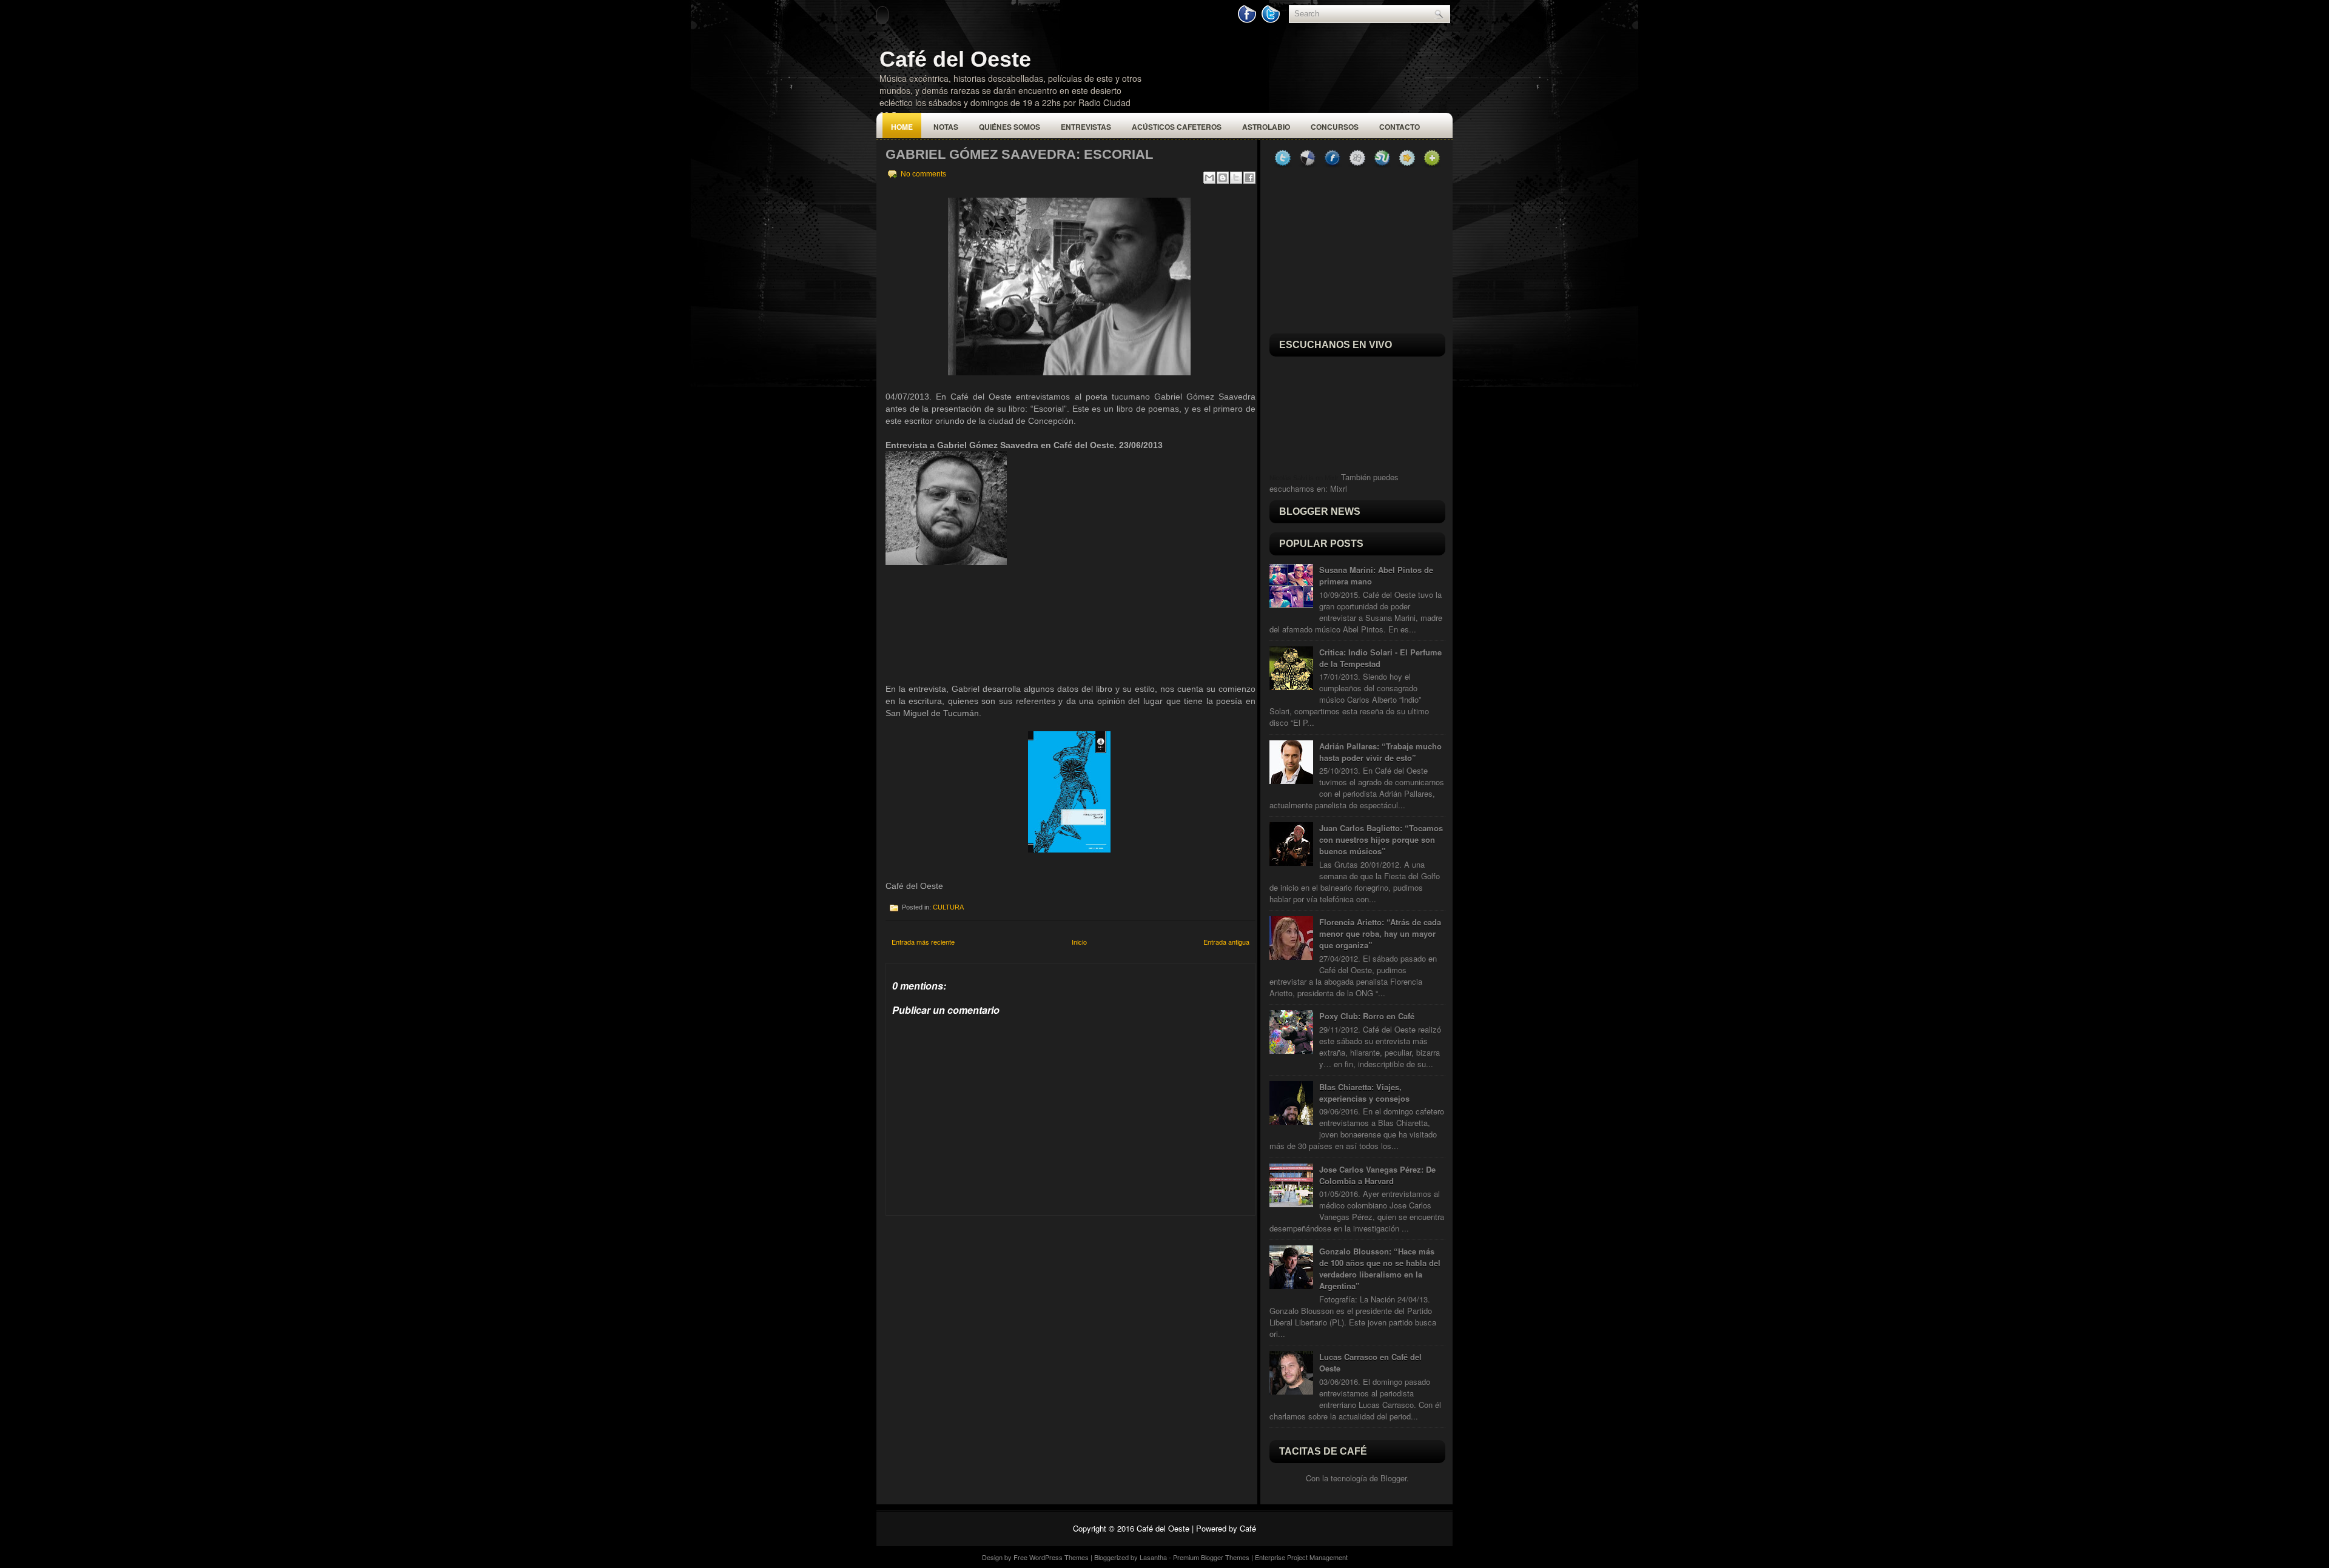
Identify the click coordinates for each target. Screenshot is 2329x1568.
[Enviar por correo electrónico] (1209, 178)
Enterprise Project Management (1301, 1557)
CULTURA (948, 907)
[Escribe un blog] (1223, 178)
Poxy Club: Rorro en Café (1367, 1016)
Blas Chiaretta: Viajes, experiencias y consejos (1364, 1093)
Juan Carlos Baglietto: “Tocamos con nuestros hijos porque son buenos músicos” (1381, 839)
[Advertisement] (976, 1292)
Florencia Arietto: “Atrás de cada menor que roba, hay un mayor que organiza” (1380, 933)
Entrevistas (1086, 127)
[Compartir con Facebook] (1249, 178)
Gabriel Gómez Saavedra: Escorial (1019, 154)
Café (1248, 1528)
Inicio (1079, 942)
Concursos (1335, 127)
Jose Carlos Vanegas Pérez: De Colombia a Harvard (1377, 1175)
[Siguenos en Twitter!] (1272, 20)
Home (902, 127)
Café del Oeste (955, 59)
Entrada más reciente (923, 942)
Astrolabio (1266, 127)
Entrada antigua (1226, 942)
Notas (946, 127)
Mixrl (1339, 488)
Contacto (1400, 127)
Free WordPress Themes (1051, 1557)
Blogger (1393, 1478)
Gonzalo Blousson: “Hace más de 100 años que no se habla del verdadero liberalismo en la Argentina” (1380, 1268)
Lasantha (1153, 1557)
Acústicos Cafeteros (1177, 127)
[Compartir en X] (1236, 178)
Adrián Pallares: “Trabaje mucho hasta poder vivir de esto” (1380, 752)
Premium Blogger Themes (1211, 1557)
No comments (923, 174)
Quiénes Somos (1010, 127)
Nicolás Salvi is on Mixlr (1304, 478)
